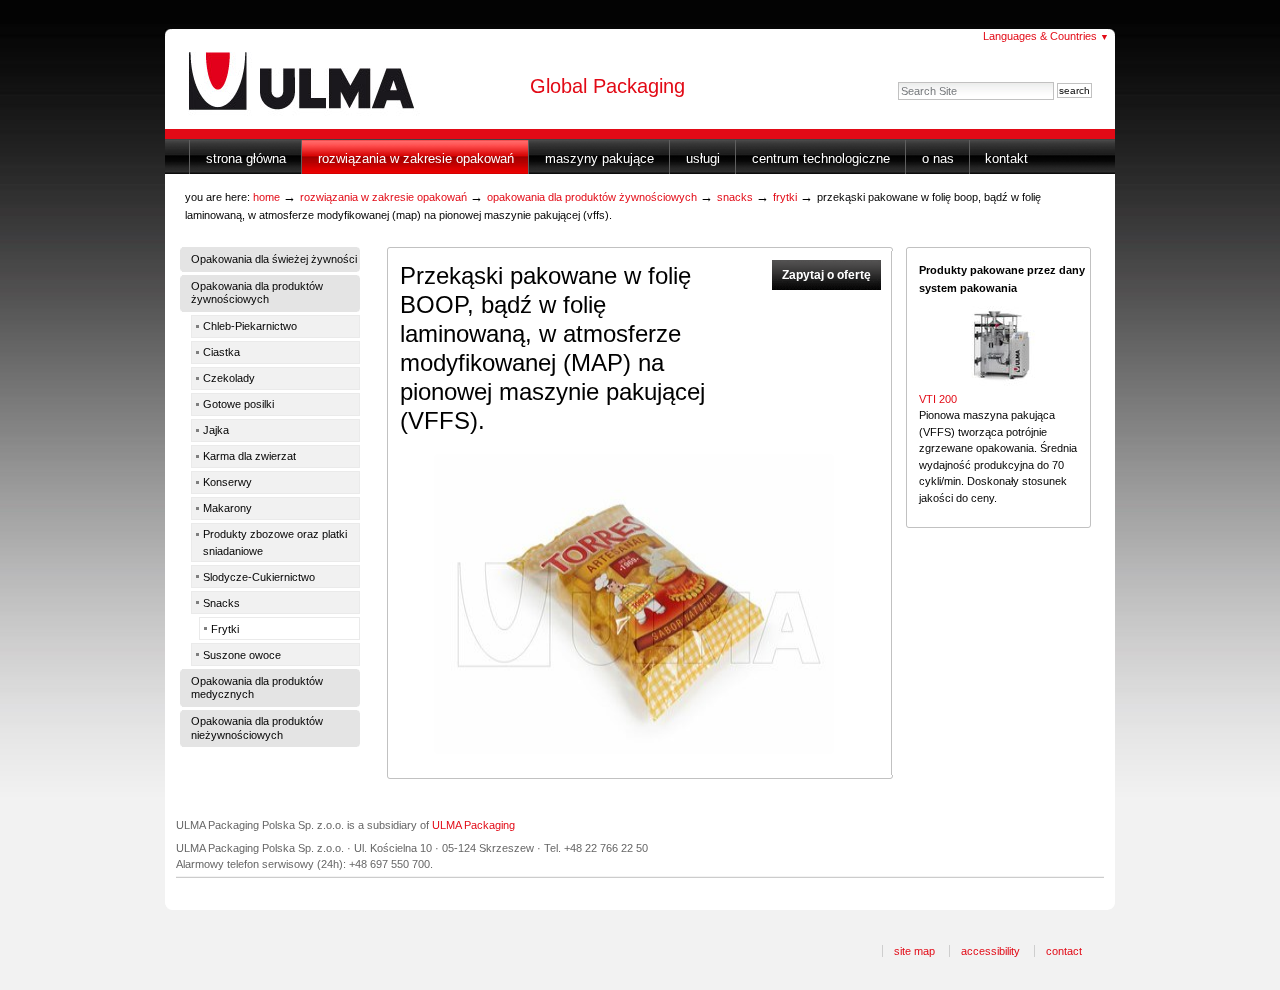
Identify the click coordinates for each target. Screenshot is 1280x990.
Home (266, 197)
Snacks (735, 197)
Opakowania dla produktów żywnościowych (592, 197)
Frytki (785, 197)
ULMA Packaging (473, 825)
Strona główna (246, 158)
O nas (938, 158)
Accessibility (990, 951)
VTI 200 (938, 399)
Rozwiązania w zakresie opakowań (416, 158)
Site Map (914, 951)
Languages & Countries (1046, 36)
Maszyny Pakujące (599, 158)
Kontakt (1006, 158)
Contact (1064, 951)
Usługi (703, 158)
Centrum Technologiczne (821, 158)
